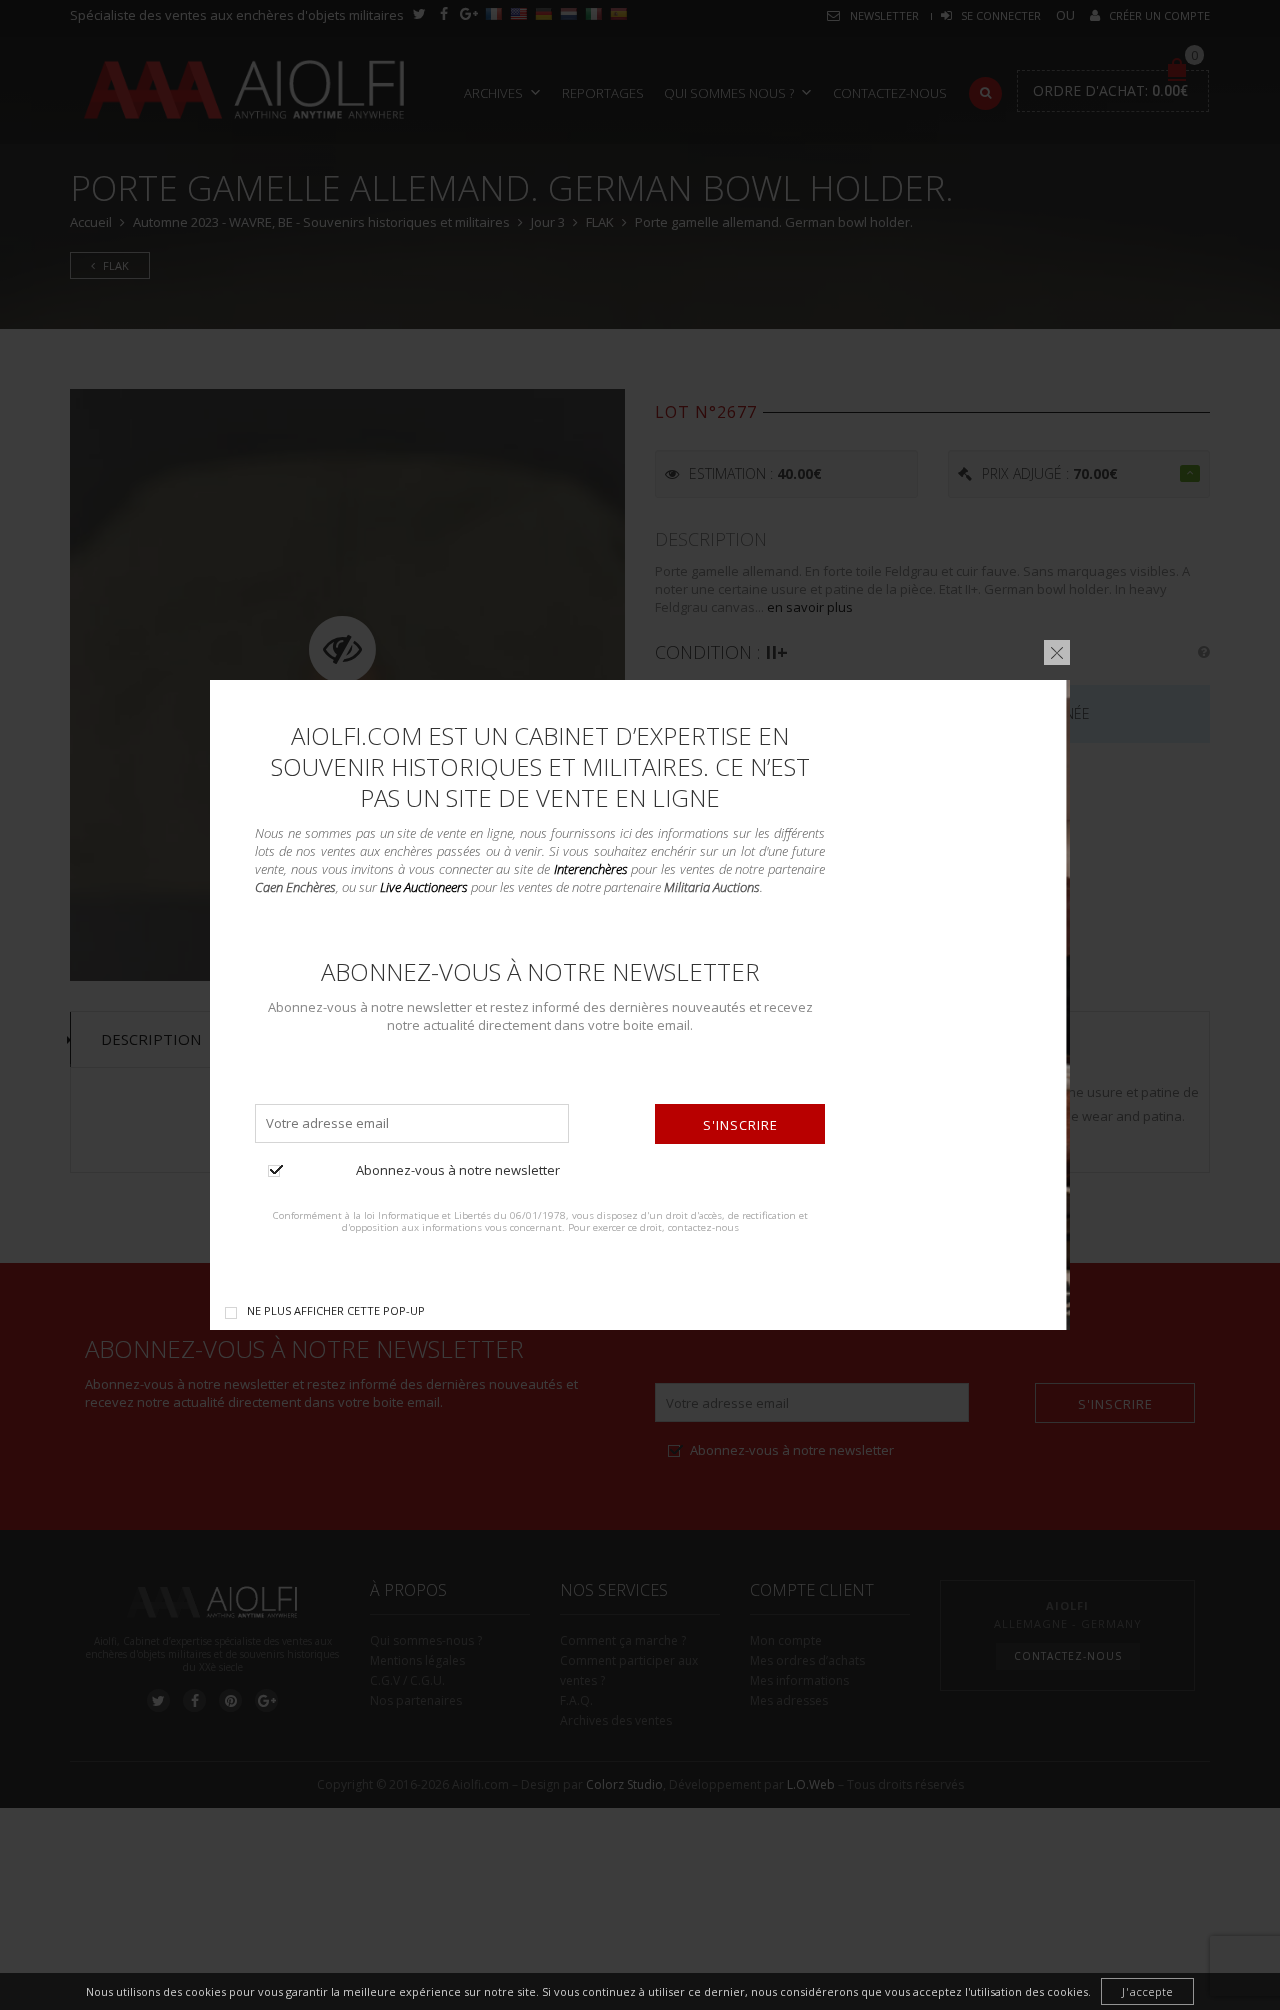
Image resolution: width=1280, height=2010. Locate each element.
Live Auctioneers (424, 887)
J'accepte (1147, 1991)
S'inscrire (740, 1125)
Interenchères (591, 869)
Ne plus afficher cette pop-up (336, 1310)
